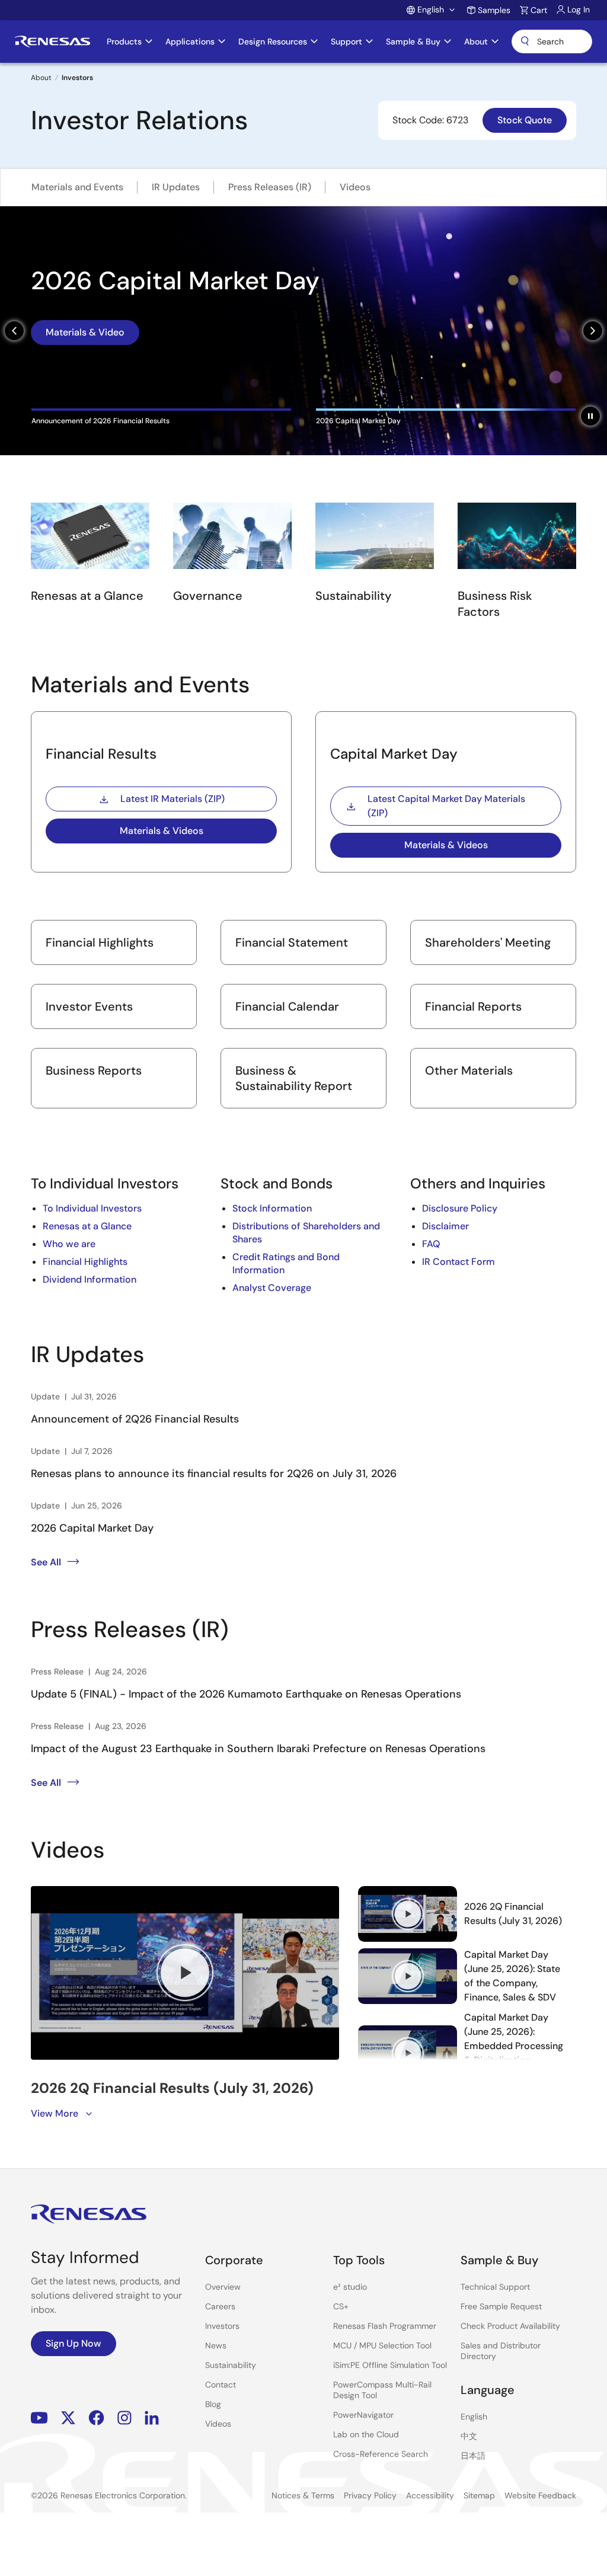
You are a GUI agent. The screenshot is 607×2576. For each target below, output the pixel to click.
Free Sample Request (501, 2306)
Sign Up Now (74, 2343)
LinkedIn (152, 2417)
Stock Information (272, 1208)
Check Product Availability (510, 2326)
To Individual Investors (92, 1208)
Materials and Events (77, 187)
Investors (222, 2326)
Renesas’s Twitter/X (68, 2417)
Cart (539, 10)
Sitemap (479, 2495)
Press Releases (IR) (270, 187)
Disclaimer (445, 1226)
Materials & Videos (162, 831)
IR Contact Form (459, 1262)
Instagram (124, 2417)
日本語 (473, 2456)
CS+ (341, 2306)
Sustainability (231, 2365)
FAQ (431, 1244)
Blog (213, 2404)
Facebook (96, 2417)
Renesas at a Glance (87, 1226)
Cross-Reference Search (381, 2454)
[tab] (161, 417)
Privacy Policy (370, 2495)
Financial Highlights (85, 1262)
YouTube (39, 2417)
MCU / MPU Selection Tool (382, 2345)
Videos (355, 187)
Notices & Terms (303, 2495)
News (216, 2345)
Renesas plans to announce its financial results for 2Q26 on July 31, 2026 (214, 1474)
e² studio (350, 2287)
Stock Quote (525, 120)
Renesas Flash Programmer (385, 2326)
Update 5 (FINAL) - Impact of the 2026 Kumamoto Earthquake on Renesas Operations (246, 1694)
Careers (220, 2306)
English (474, 2417)
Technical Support (495, 2287)
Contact (221, 2385)
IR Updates (176, 187)
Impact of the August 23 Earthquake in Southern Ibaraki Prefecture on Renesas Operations (258, 1749)
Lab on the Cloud (366, 2434)
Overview (223, 2287)
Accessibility (430, 2495)
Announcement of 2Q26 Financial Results (135, 1419)
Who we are (69, 1244)
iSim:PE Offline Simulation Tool (390, 2365)
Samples (494, 10)
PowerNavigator (363, 2415)
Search (552, 41)
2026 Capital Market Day (92, 1528)
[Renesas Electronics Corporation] (52, 41)
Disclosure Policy (460, 1208)
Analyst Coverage (272, 1288)
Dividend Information (90, 1279)
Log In (579, 9)
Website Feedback (540, 2495)
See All (46, 1562)
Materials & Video (85, 345)
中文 (469, 2436)
